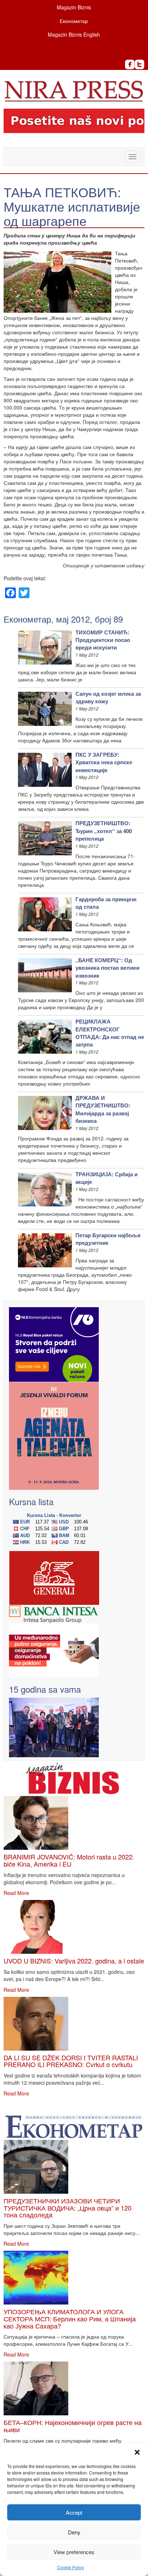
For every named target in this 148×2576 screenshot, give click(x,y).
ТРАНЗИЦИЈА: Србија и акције (107, 1178)
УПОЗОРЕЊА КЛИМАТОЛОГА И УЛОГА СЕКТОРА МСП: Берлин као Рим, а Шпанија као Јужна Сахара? (70, 2319)
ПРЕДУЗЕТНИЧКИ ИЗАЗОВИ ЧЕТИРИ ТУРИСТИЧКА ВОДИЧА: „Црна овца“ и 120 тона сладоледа (68, 2208)
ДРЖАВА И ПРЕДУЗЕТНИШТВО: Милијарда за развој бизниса (103, 1109)
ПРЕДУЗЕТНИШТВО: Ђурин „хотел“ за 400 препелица (104, 831)
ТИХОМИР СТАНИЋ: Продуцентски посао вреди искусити (103, 640)
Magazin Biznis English (74, 34)
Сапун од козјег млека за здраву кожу (108, 697)
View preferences (74, 2552)
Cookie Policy (71, 2567)
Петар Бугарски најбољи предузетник (108, 1239)
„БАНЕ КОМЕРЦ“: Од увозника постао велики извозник (107, 968)
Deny (74, 2532)
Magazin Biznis (74, 7)
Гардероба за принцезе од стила (106, 903)
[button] (137, 2452)
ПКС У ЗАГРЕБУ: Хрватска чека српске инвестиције (104, 762)
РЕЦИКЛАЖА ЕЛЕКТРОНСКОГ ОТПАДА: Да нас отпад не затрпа (110, 1033)
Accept (74, 2512)
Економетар (74, 21)
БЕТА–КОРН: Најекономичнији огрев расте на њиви (73, 2426)
